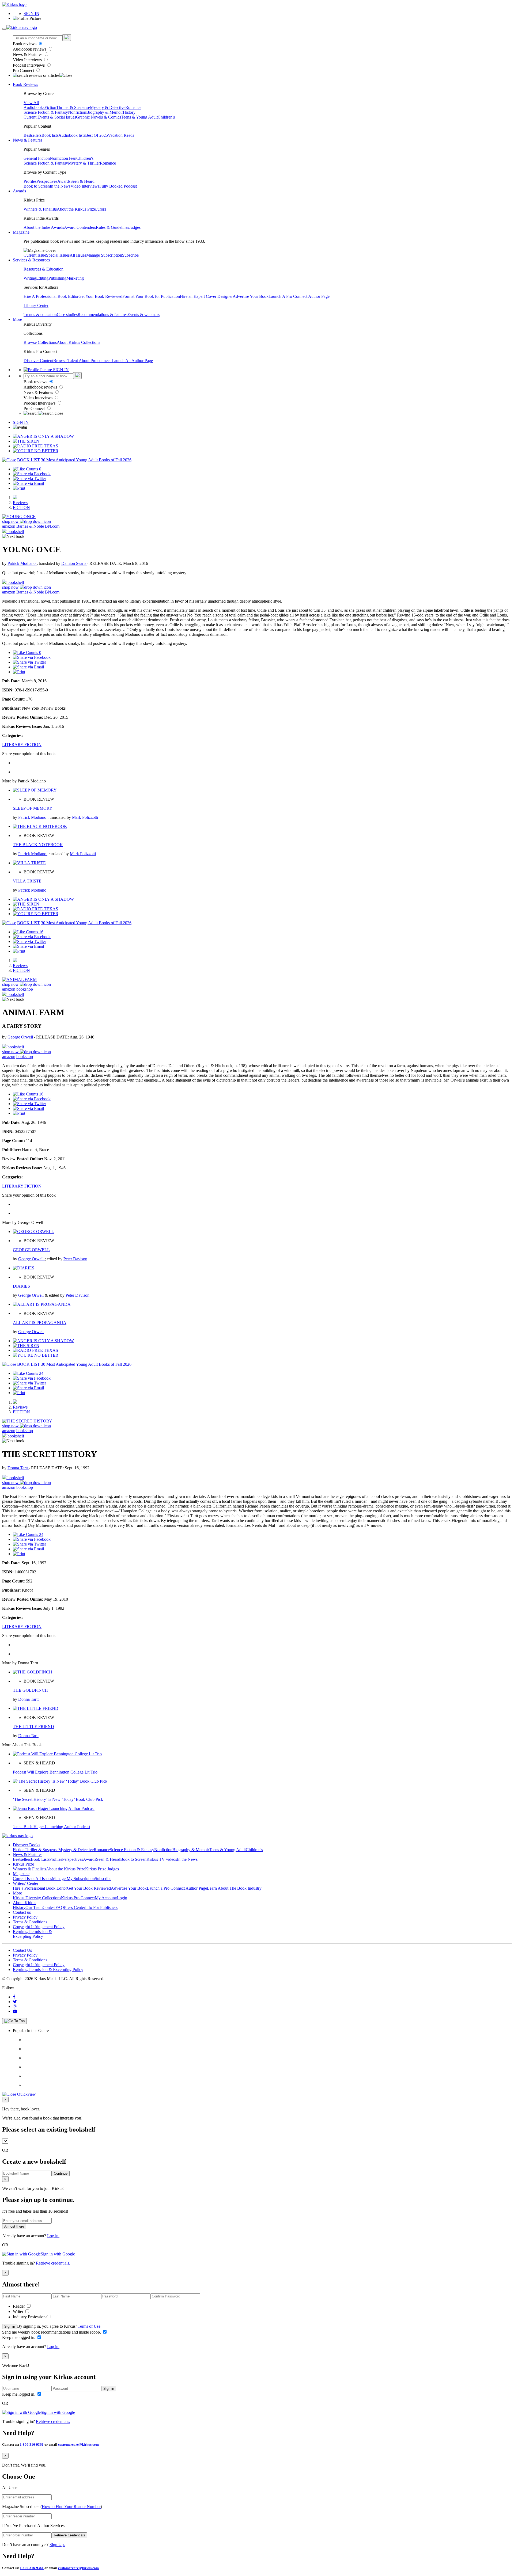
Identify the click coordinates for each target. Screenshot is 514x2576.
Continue (61, 2173)
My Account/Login (111, 1898)
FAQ (60, 1907)
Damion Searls (74, 563)
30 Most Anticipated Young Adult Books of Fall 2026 (86, 460)
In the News (60, 186)
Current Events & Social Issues (50, 117)
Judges (135, 227)
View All (31, 103)
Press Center (75, 1907)
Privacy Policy (25, 1917)
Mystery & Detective (108, 107)
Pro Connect (24, 71)
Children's (166, 117)
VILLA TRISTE (27, 881)
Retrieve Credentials (69, 2535)
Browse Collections (40, 342)
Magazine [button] (21, 232)
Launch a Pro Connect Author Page (177, 1888)
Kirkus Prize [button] (23, 1864)
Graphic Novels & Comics (99, 117)
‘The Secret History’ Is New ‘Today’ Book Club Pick (58, 1799)
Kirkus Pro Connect (78, 1898)
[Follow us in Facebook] (14, 1997)
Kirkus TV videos (162, 1859)
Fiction (50, 107)
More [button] (17, 319)
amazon (9, 526)
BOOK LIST (29, 460)
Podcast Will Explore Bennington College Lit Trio (55, 1772)
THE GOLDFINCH (30, 1690)
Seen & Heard (82, 181)
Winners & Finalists (40, 209)
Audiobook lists (72, 135)
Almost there (14, 2226)
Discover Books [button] (27, 1845)
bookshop (25, 989)
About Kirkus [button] (24, 1903)
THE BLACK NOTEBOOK (38, 845)
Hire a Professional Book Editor (40, 1888)
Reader (19, 2306)
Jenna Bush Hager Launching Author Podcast (52, 1827)
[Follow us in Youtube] (15, 2011)
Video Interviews (28, 60)
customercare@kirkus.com (78, 2444)
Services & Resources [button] (31, 260)
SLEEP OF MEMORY (33, 808)
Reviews (20, 503)
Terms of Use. (89, 2326)
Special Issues (58, 255)
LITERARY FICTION (22, 745)
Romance (133, 107)
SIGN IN (31, 14)
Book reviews (25, 44)
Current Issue (35, 255)
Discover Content (38, 361)
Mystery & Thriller (84, 163)
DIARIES (21, 1286)
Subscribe (130, 255)
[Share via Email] (28, 483)
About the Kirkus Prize (76, 209)
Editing (42, 278)
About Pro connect (95, 361)
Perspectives (47, 181)
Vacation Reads (121, 135)
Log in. (53, 2236)
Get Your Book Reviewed (100, 296)
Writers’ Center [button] (26, 1883)
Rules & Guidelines (112, 227)
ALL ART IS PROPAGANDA (40, 1323)
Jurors (101, 209)
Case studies (67, 315)
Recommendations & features (103, 315)
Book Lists (40, 1859)
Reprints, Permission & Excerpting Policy (32, 1934)
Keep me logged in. (19, 2337)
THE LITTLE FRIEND (33, 1727)
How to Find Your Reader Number (71, 2507)
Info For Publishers (101, 1907)
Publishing (57, 278)
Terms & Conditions (30, 1922)
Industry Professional (31, 2317)
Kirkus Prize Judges (102, 1869)
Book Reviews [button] (25, 84)
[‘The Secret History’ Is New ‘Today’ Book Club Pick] (60, 1781)
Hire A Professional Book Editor (51, 296)
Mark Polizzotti (85, 817)
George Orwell (21, 1037)
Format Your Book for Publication (151, 296)
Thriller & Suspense (73, 107)
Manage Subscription (104, 255)
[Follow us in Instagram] (15, 2006)
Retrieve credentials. (53, 2263)
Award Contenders (80, 227)
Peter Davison (75, 1259)
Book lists (50, 135)
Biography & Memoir (105, 112)
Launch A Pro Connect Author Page (299, 296)
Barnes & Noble (30, 526)
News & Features (28, 54)
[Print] (19, 488)
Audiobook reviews (30, 49)
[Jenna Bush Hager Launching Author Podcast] (54, 1808)
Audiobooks (34, 107)
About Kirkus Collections (78, 342)
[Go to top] (14, 2021)
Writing (30, 278)
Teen (72, 158)
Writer (19, 2311)
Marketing (75, 278)
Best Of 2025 (97, 135)
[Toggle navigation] (4, 29)
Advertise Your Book (251, 296)
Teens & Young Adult (139, 117)
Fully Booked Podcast (118, 186)
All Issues (78, 255)
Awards (64, 181)
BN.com (52, 526)
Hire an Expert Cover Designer (206, 296)
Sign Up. (57, 2545)
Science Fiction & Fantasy (46, 112)
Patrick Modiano (22, 563)
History (129, 112)
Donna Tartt (18, 1468)
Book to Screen (37, 186)
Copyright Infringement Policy (39, 1927)
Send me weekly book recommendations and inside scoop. (52, 2332)
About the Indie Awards (44, 227)
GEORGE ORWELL (31, 1250)
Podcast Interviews (29, 65)
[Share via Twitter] (29, 479)
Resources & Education (44, 269)
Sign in (10, 2326)
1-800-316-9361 (32, 2444)
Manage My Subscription (73, 1879)
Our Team (34, 1907)
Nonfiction (77, 112)
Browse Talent (66, 361)
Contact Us (22, 1950)
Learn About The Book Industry (234, 1888)
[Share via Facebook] (32, 474)
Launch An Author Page (132, 361)
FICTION (21, 507)
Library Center (36, 305)
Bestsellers (33, 135)
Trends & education (40, 315)
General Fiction (37, 158)
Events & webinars (143, 315)
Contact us (22, 1912)
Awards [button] (19, 191)
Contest (49, 1907)
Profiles (30, 181)
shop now (11, 521)
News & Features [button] (28, 140)
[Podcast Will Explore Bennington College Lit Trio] (57, 1754)
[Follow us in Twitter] (15, 2002)
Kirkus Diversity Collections (37, 1898)
